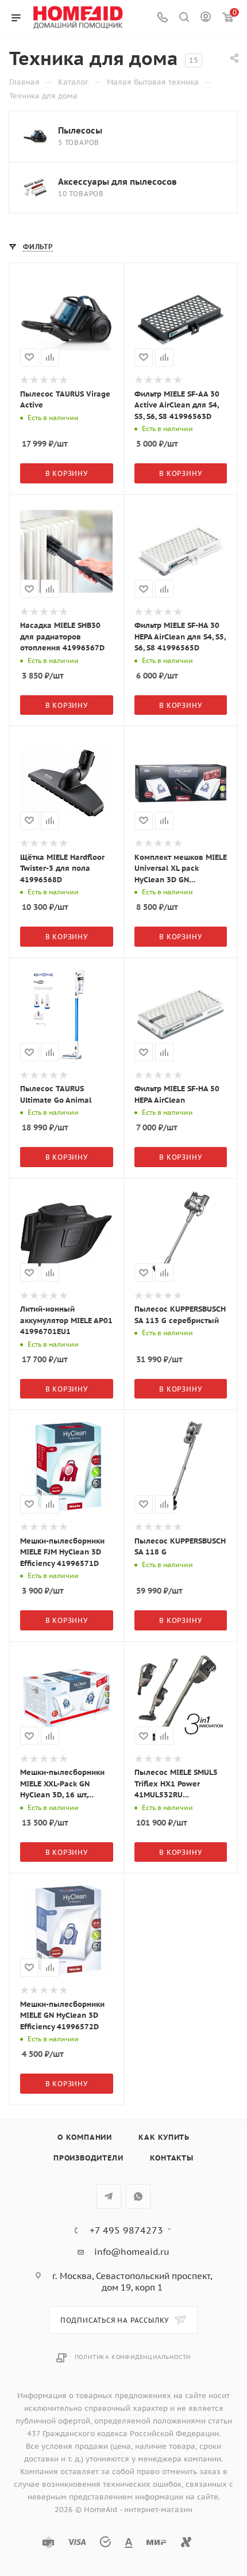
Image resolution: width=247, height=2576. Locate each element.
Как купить (164, 2137)
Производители (88, 2158)
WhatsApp (138, 2196)
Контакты (172, 2158)
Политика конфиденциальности (133, 2357)
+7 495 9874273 (126, 2230)
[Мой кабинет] (206, 18)
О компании (85, 2137)
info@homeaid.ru (132, 2252)
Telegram (109, 2196)
